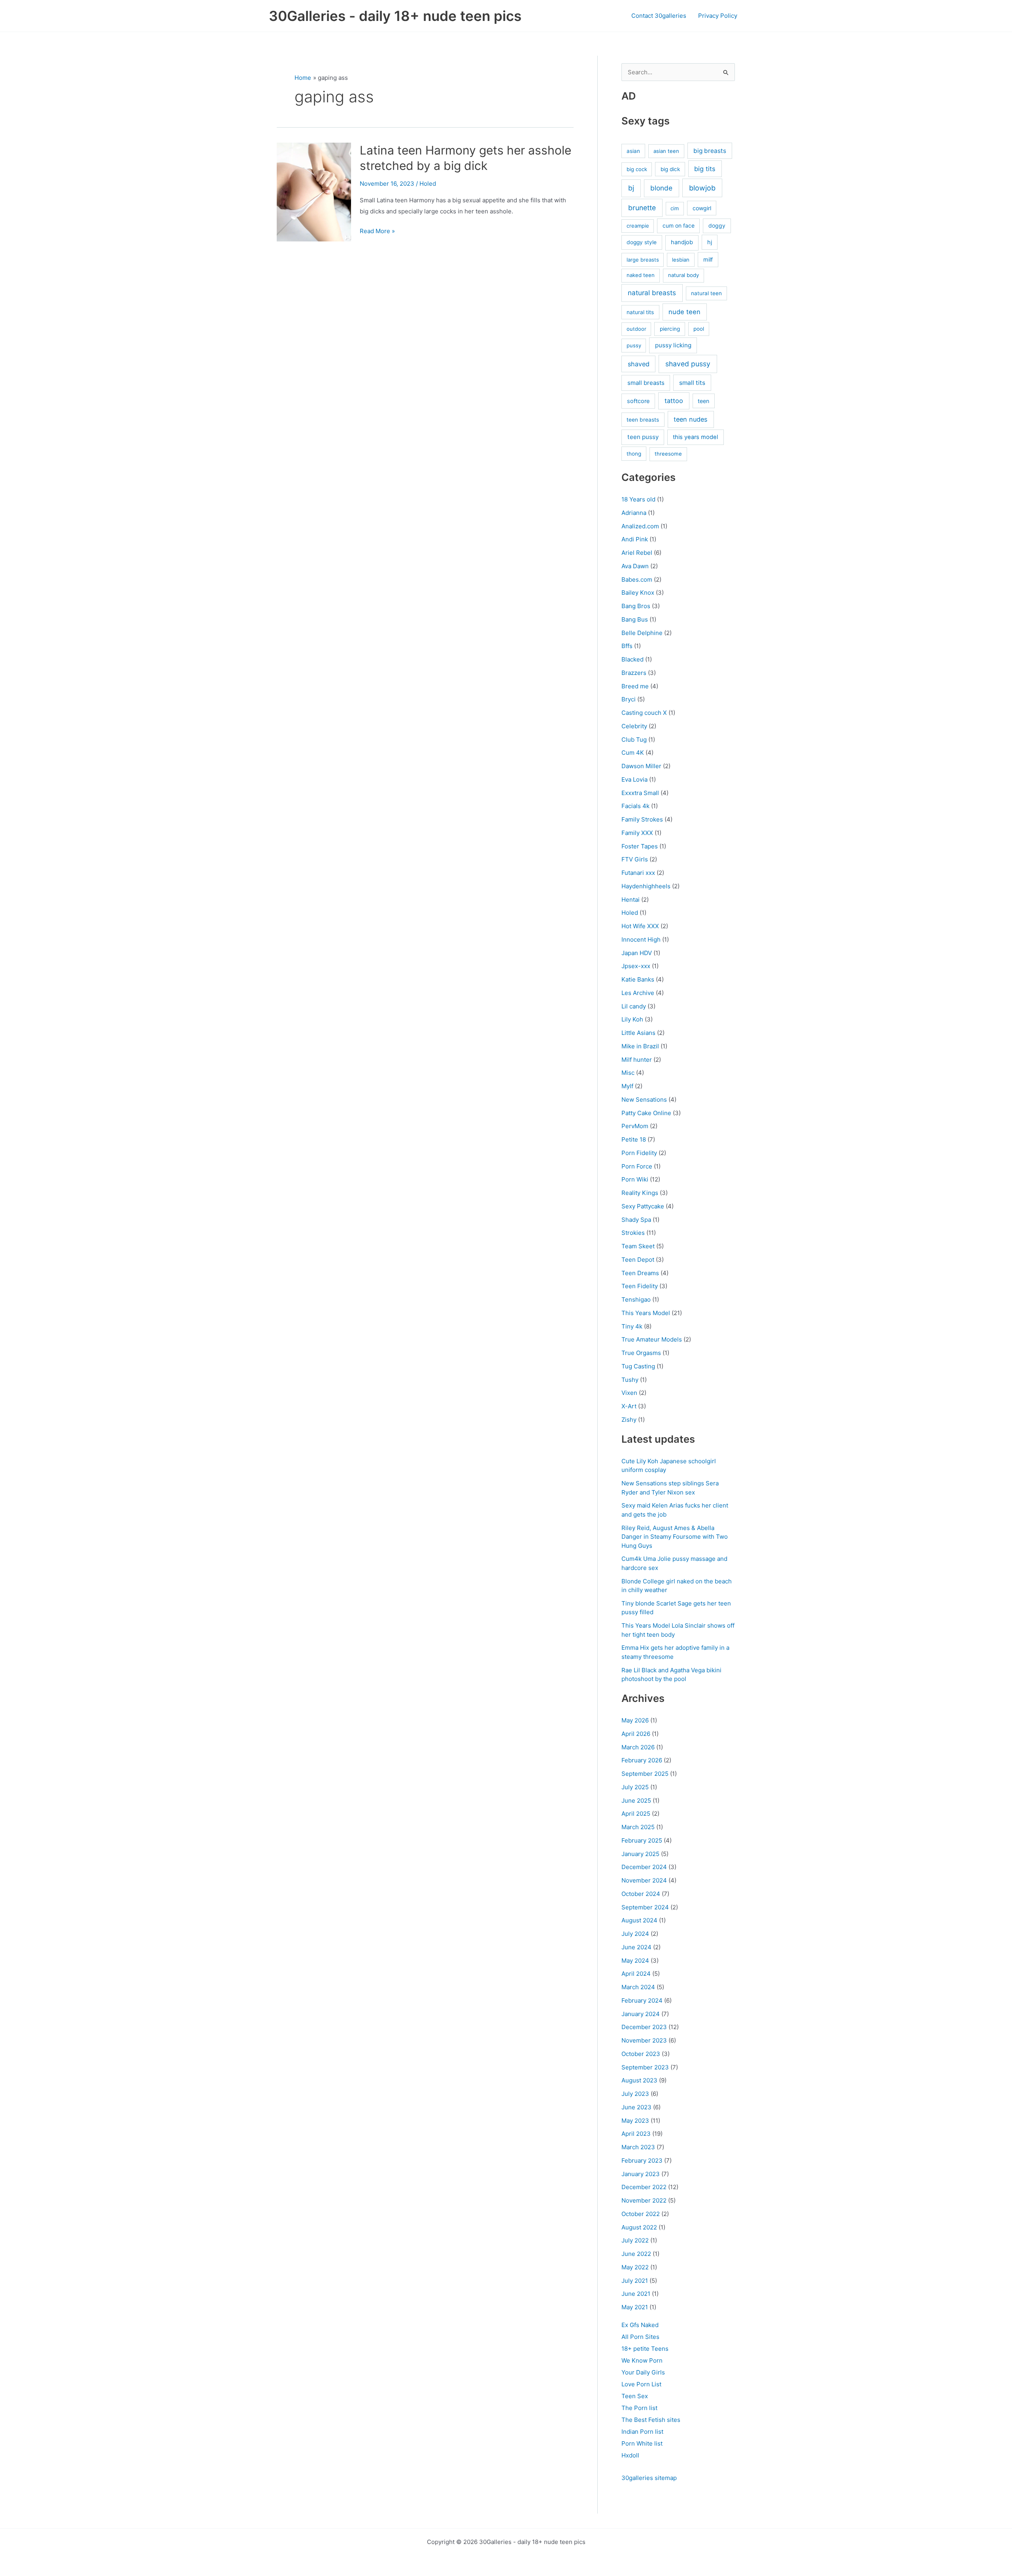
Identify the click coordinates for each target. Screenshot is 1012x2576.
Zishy (629, 1420)
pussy (634, 345)
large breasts (643, 260)
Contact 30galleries (659, 16)
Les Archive (638, 993)
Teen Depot (638, 1260)
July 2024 (635, 1934)
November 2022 (644, 2200)
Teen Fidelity (640, 1286)
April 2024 (636, 1974)
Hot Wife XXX (640, 926)
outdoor (636, 329)
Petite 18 (634, 1139)
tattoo (674, 401)
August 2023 (639, 2080)
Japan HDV (637, 953)
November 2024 (644, 1880)
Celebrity (634, 726)
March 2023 (638, 2147)
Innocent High (641, 939)
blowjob (702, 188)
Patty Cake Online (646, 1113)
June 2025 (636, 1801)
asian (633, 151)
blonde (661, 188)
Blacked (632, 659)
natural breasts (652, 293)
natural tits (640, 312)
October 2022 (641, 2214)
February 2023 (642, 2160)
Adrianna (634, 513)
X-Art (629, 1406)
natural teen (706, 293)
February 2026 (642, 1760)
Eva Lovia (634, 779)
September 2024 (645, 1907)
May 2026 (635, 1720)
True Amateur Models (652, 1339)
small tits (692, 383)
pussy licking (673, 345)
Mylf (627, 1086)
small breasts (646, 383)
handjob (682, 242)
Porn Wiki (635, 1179)
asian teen (666, 151)
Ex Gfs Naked (640, 2325)
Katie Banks (638, 979)
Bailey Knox (638, 593)
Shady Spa (636, 1220)
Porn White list (642, 2443)
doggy (717, 225)
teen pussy (643, 437)
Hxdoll (630, 2455)
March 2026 (638, 1747)
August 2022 (639, 2227)
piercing (670, 329)
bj (631, 188)
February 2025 (642, 1840)
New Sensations (644, 1100)
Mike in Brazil (640, 1046)
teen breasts (643, 420)
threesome (668, 454)
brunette (642, 208)
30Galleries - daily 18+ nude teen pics (395, 16)
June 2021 (636, 2294)
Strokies (633, 1233)
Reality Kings (640, 1193)
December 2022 (644, 2187)
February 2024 (642, 2000)
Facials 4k (635, 806)
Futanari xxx (638, 873)
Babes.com (637, 579)
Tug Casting (638, 1366)
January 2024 (641, 2014)
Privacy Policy (718, 16)
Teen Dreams (640, 1273)
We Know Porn (642, 2360)
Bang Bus (635, 619)
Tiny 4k (632, 1326)
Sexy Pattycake (643, 1206)
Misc (628, 1073)
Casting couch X (644, 713)
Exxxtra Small (640, 793)
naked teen (641, 275)
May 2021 (635, 2307)
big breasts (710, 151)
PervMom (635, 1126)
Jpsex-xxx (636, 966)
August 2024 (639, 1920)
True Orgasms (641, 1353)
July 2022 (635, 2240)
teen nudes (691, 419)
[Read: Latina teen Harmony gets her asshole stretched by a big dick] (314, 191)
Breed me (635, 686)
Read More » (377, 232)
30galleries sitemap (649, 2478)
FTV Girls (635, 859)
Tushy (630, 1380)
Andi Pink (635, 539)
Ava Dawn (635, 566)
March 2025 (638, 1827)
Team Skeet (638, 1246)
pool (699, 329)
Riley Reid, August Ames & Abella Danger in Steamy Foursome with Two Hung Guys (675, 1537)
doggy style (642, 242)
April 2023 (636, 2134)
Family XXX (637, 833)
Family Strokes (642, 819)
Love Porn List (641, 2384)
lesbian (681, 260)
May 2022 (635, 2267)
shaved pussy (688, 364)
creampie (638, 226)
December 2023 (644, 2027)
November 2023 (644, 2040)
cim (675, 208)
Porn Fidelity (639, 1153)
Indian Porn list (642, 2432)
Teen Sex (635, 2396)
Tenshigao (636, 1299)
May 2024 (635, 1961)
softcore (638, 401)
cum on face (679, 225)
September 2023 (645, 2067)
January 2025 (640, 1854)
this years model (695, 437)
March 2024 (638, 1987)
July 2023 (635, 2094)
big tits (705, 169)
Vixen (629, 1393)
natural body (683, 275)
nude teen (684, 312)
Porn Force (637, 1166)
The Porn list (639, 2408)
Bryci (629, 699)
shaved (639, 364)
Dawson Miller (641, 766)
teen (703, 401)
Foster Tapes (640, 846)
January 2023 (641, 2174)
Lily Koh (632, 1019)
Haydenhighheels (646, 886)
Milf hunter (637, 1060)
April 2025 (636, 1814)
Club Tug (634, 740)
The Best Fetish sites (651, 2420)
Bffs (627, 646)
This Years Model (646, 1313)
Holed (428, 184)
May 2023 (635, 2121)
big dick (670, 169)
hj (710, 242)
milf (708, 259)
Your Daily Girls (643, 2372)
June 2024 (636, 1947)
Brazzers (634, 673)
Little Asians (638, 1033)
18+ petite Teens (645, 2349)
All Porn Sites (640, 2337)
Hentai (631, 900)
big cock (637, 169)
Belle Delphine (642, 633)
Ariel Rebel (637, 553)
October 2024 (641, 1894)
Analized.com (640, 526)
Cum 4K (633, 753)
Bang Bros (636, 606)
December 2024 (644, 1867)
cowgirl (702, 208)
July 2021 (635, 2281)
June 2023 (636, 2107)
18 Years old (638, 499)
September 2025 (645, 1774)
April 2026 (636, 1734)
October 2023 (641, 2054)
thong (634, 454)
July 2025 (635, 1787)
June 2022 (636, 2254)
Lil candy (634, 1006)
